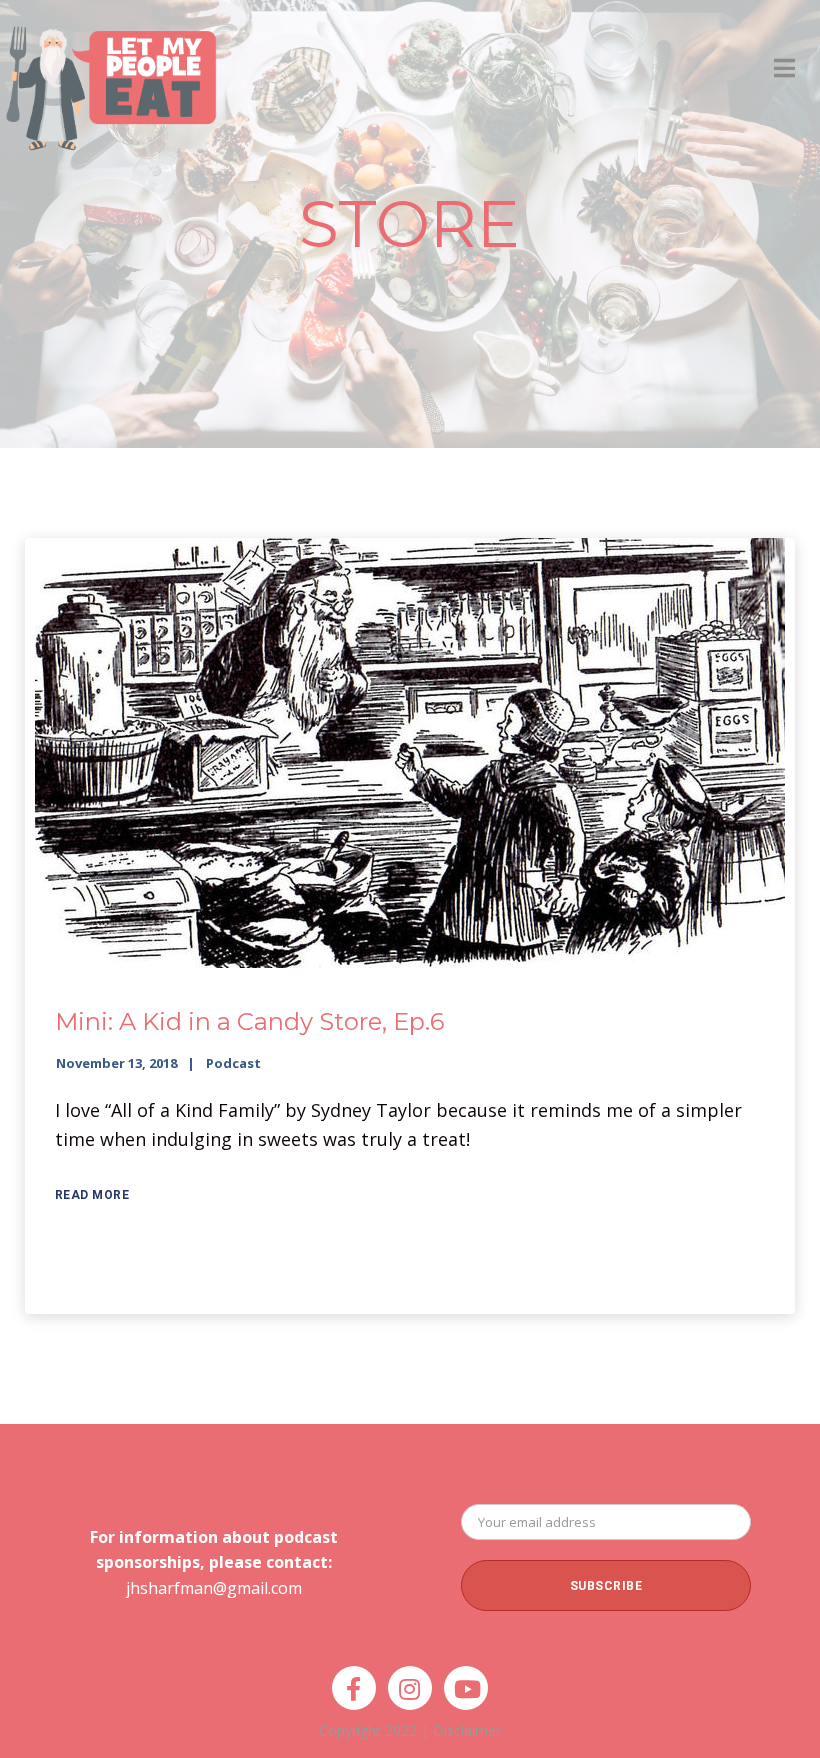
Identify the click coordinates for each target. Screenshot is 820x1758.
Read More (92, 1195)
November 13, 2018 (116, 1063)
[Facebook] (354, 1688)
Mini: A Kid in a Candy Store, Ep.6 (249, 1021)
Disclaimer (467, 1730)
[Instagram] (410, 1688)
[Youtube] (466, 1688)
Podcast (233, 1063)
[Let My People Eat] (110, 76)
